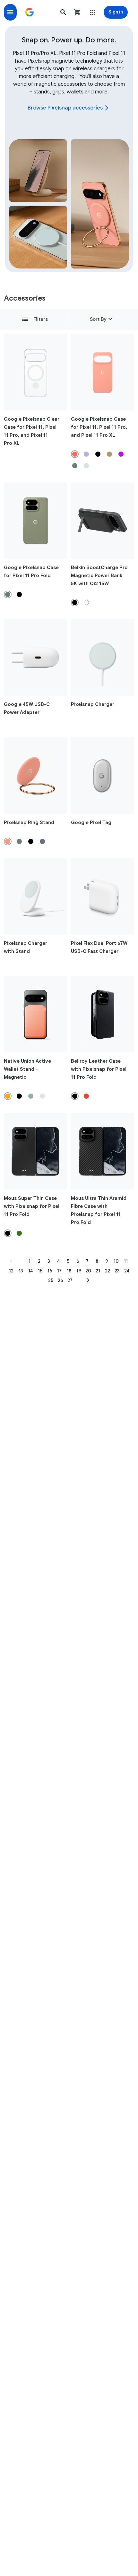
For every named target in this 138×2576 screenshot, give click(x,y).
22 (108, 1271)
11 (126, 1261)
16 (50, 1271)
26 (60, 1280)
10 (116, 1261)
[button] (63, 12)
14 (30, 1271)
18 (69, 1271)
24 (127, 1271)
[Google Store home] (30, 12)
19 (79, 1271)
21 (98, 1271)
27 (70, 1280)
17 (59, 1271)
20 (88, 1271)
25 (51, 1280)
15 (40, 1271)
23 (117, 1271)
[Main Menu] (10, 12)
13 (21, 1271)
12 (11, 1271)
